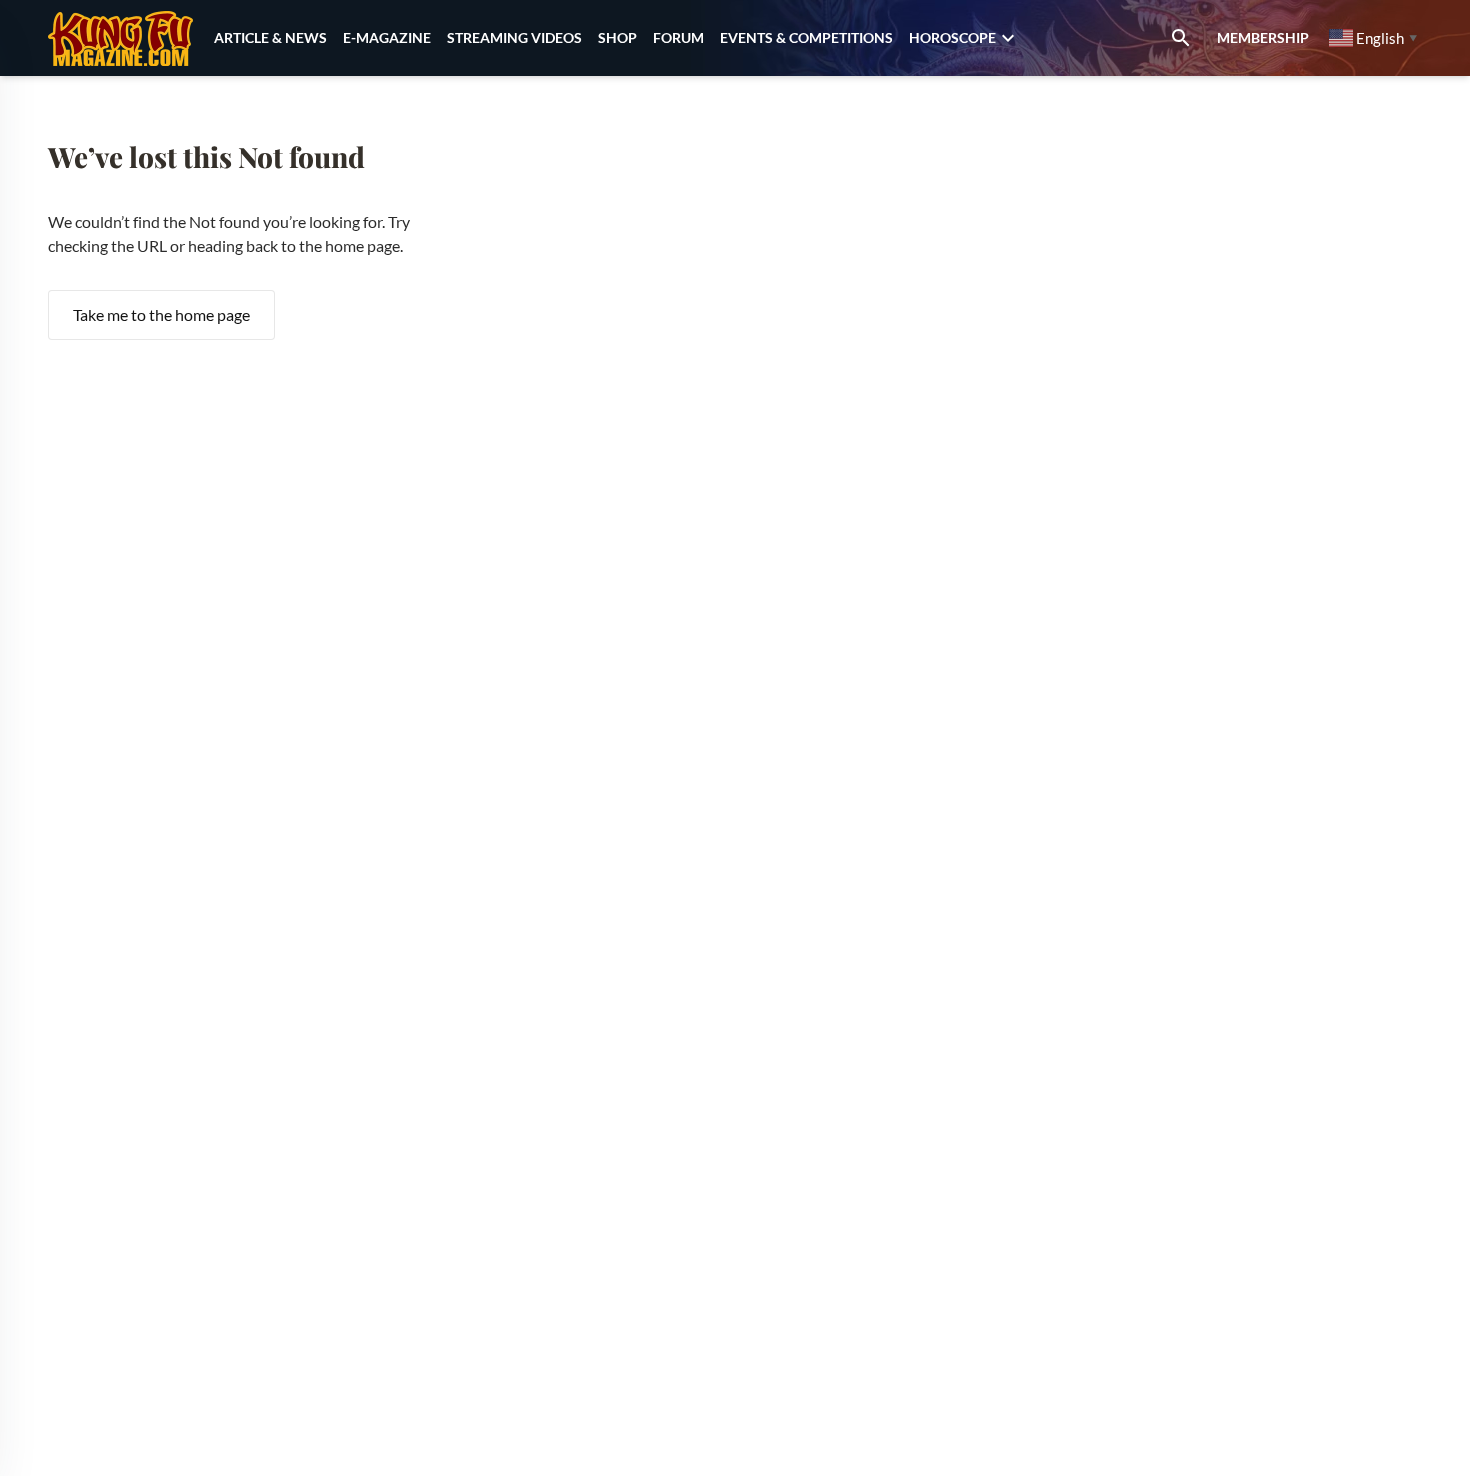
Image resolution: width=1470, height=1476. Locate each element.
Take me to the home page (161, 314)
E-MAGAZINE (387, 37)
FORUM (678, 37)
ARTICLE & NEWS (270, 37)
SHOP (617, 37)
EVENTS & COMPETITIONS (806, 37)
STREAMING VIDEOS (514, 37)
